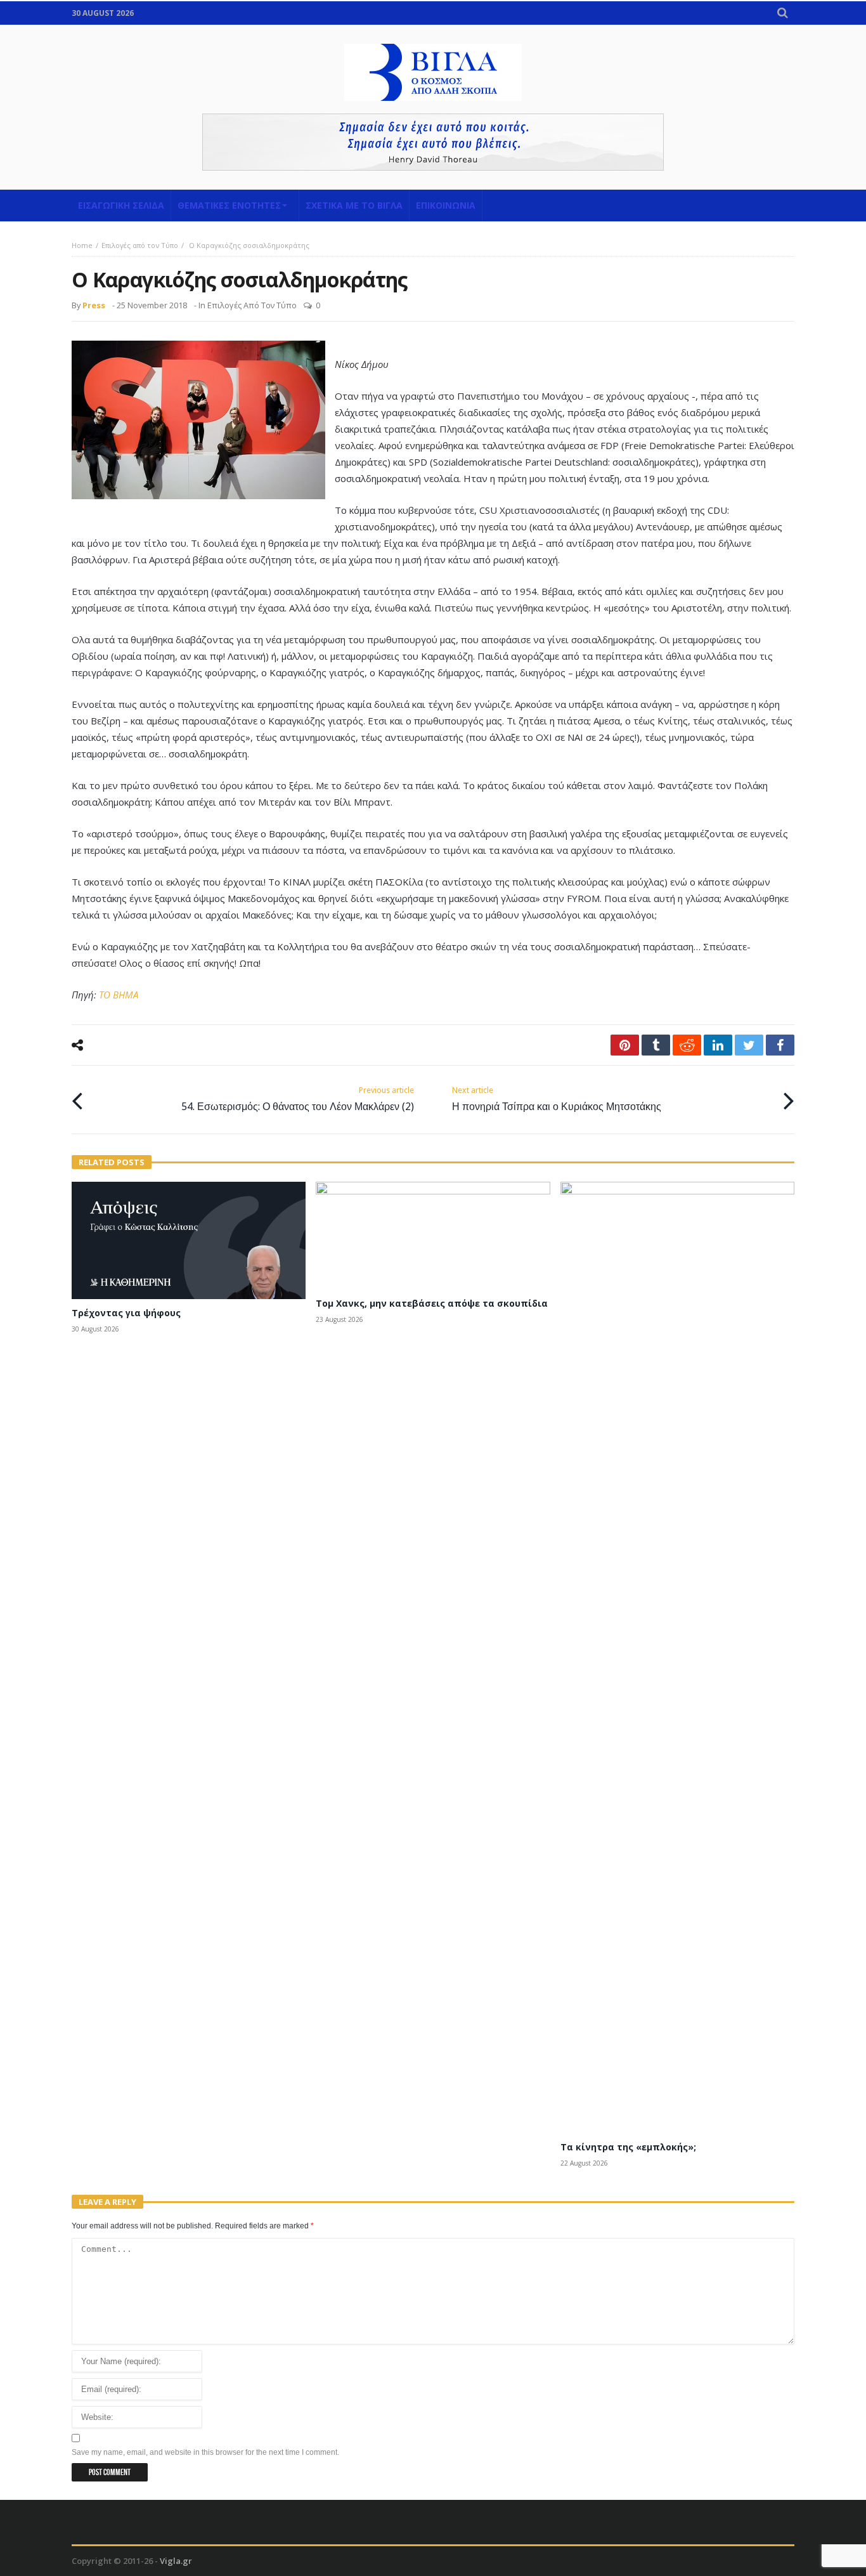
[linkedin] (718, 1045)
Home (82, 245)
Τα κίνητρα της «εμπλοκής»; (628, 2147)
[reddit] (687, 1045)
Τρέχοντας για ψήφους (126, 1313)
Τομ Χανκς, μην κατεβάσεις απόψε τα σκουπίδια (432, 1303)
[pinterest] (625, 1045)
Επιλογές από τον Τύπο (140, 245)
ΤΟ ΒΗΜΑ (119, 995)
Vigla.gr (176, 2561)
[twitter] (749, 1045)
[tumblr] (656, 1045)
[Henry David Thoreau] (433, 142)
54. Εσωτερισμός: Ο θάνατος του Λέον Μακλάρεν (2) (298, 1099)
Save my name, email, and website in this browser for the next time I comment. (205, 2452)
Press (94, 305)
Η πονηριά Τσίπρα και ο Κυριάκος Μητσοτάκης (557, 1099)
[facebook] (780, 1045)
